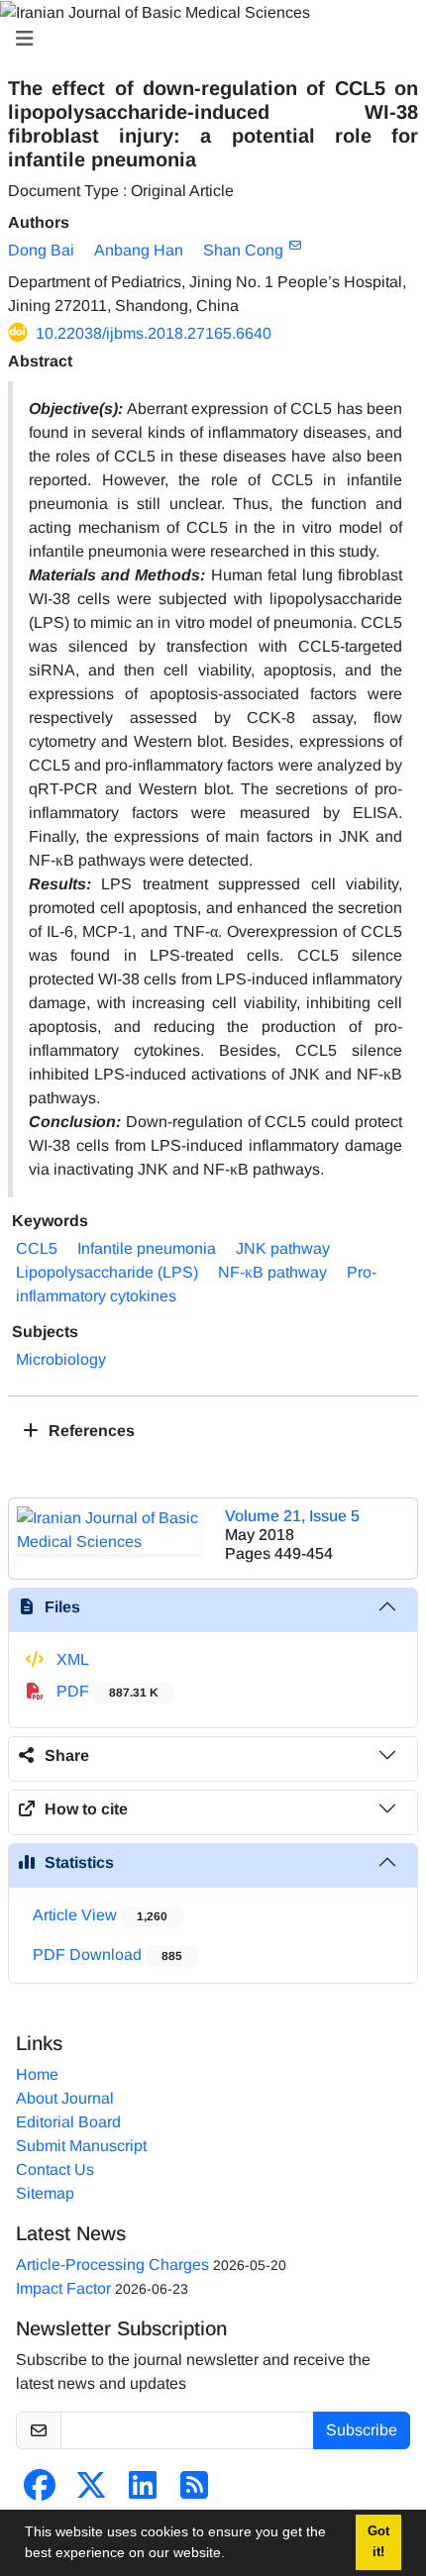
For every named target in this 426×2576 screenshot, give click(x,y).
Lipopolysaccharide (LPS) (107, 1272)
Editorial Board (68, 2122)
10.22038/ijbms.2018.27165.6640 (154, 333)
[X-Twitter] (91, 2491)
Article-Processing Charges (112, 2265)
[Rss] (194, 2491)
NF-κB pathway (272, 1272)
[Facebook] (40, 2491)
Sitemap (45, 2193)
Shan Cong (243, 250)
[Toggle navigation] (207, 39)
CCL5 (37, 1248)
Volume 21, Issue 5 (292, 1516)
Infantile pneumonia (147, 1248)
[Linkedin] (143, 2491)
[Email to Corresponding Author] (295, 246)
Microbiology (61, 1359)
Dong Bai (41, 250)
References (90, 1431)
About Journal (65, 2098)
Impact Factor (63, 2288)
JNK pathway (283, 1248)
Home (37, 2074)
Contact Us (55, 2169)
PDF (106, 1691)
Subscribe (362, 2430)
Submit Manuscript (81, 2146)
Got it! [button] (378, 2542)
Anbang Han (139, 250)
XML (71, 1659)
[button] (232, 2555)
